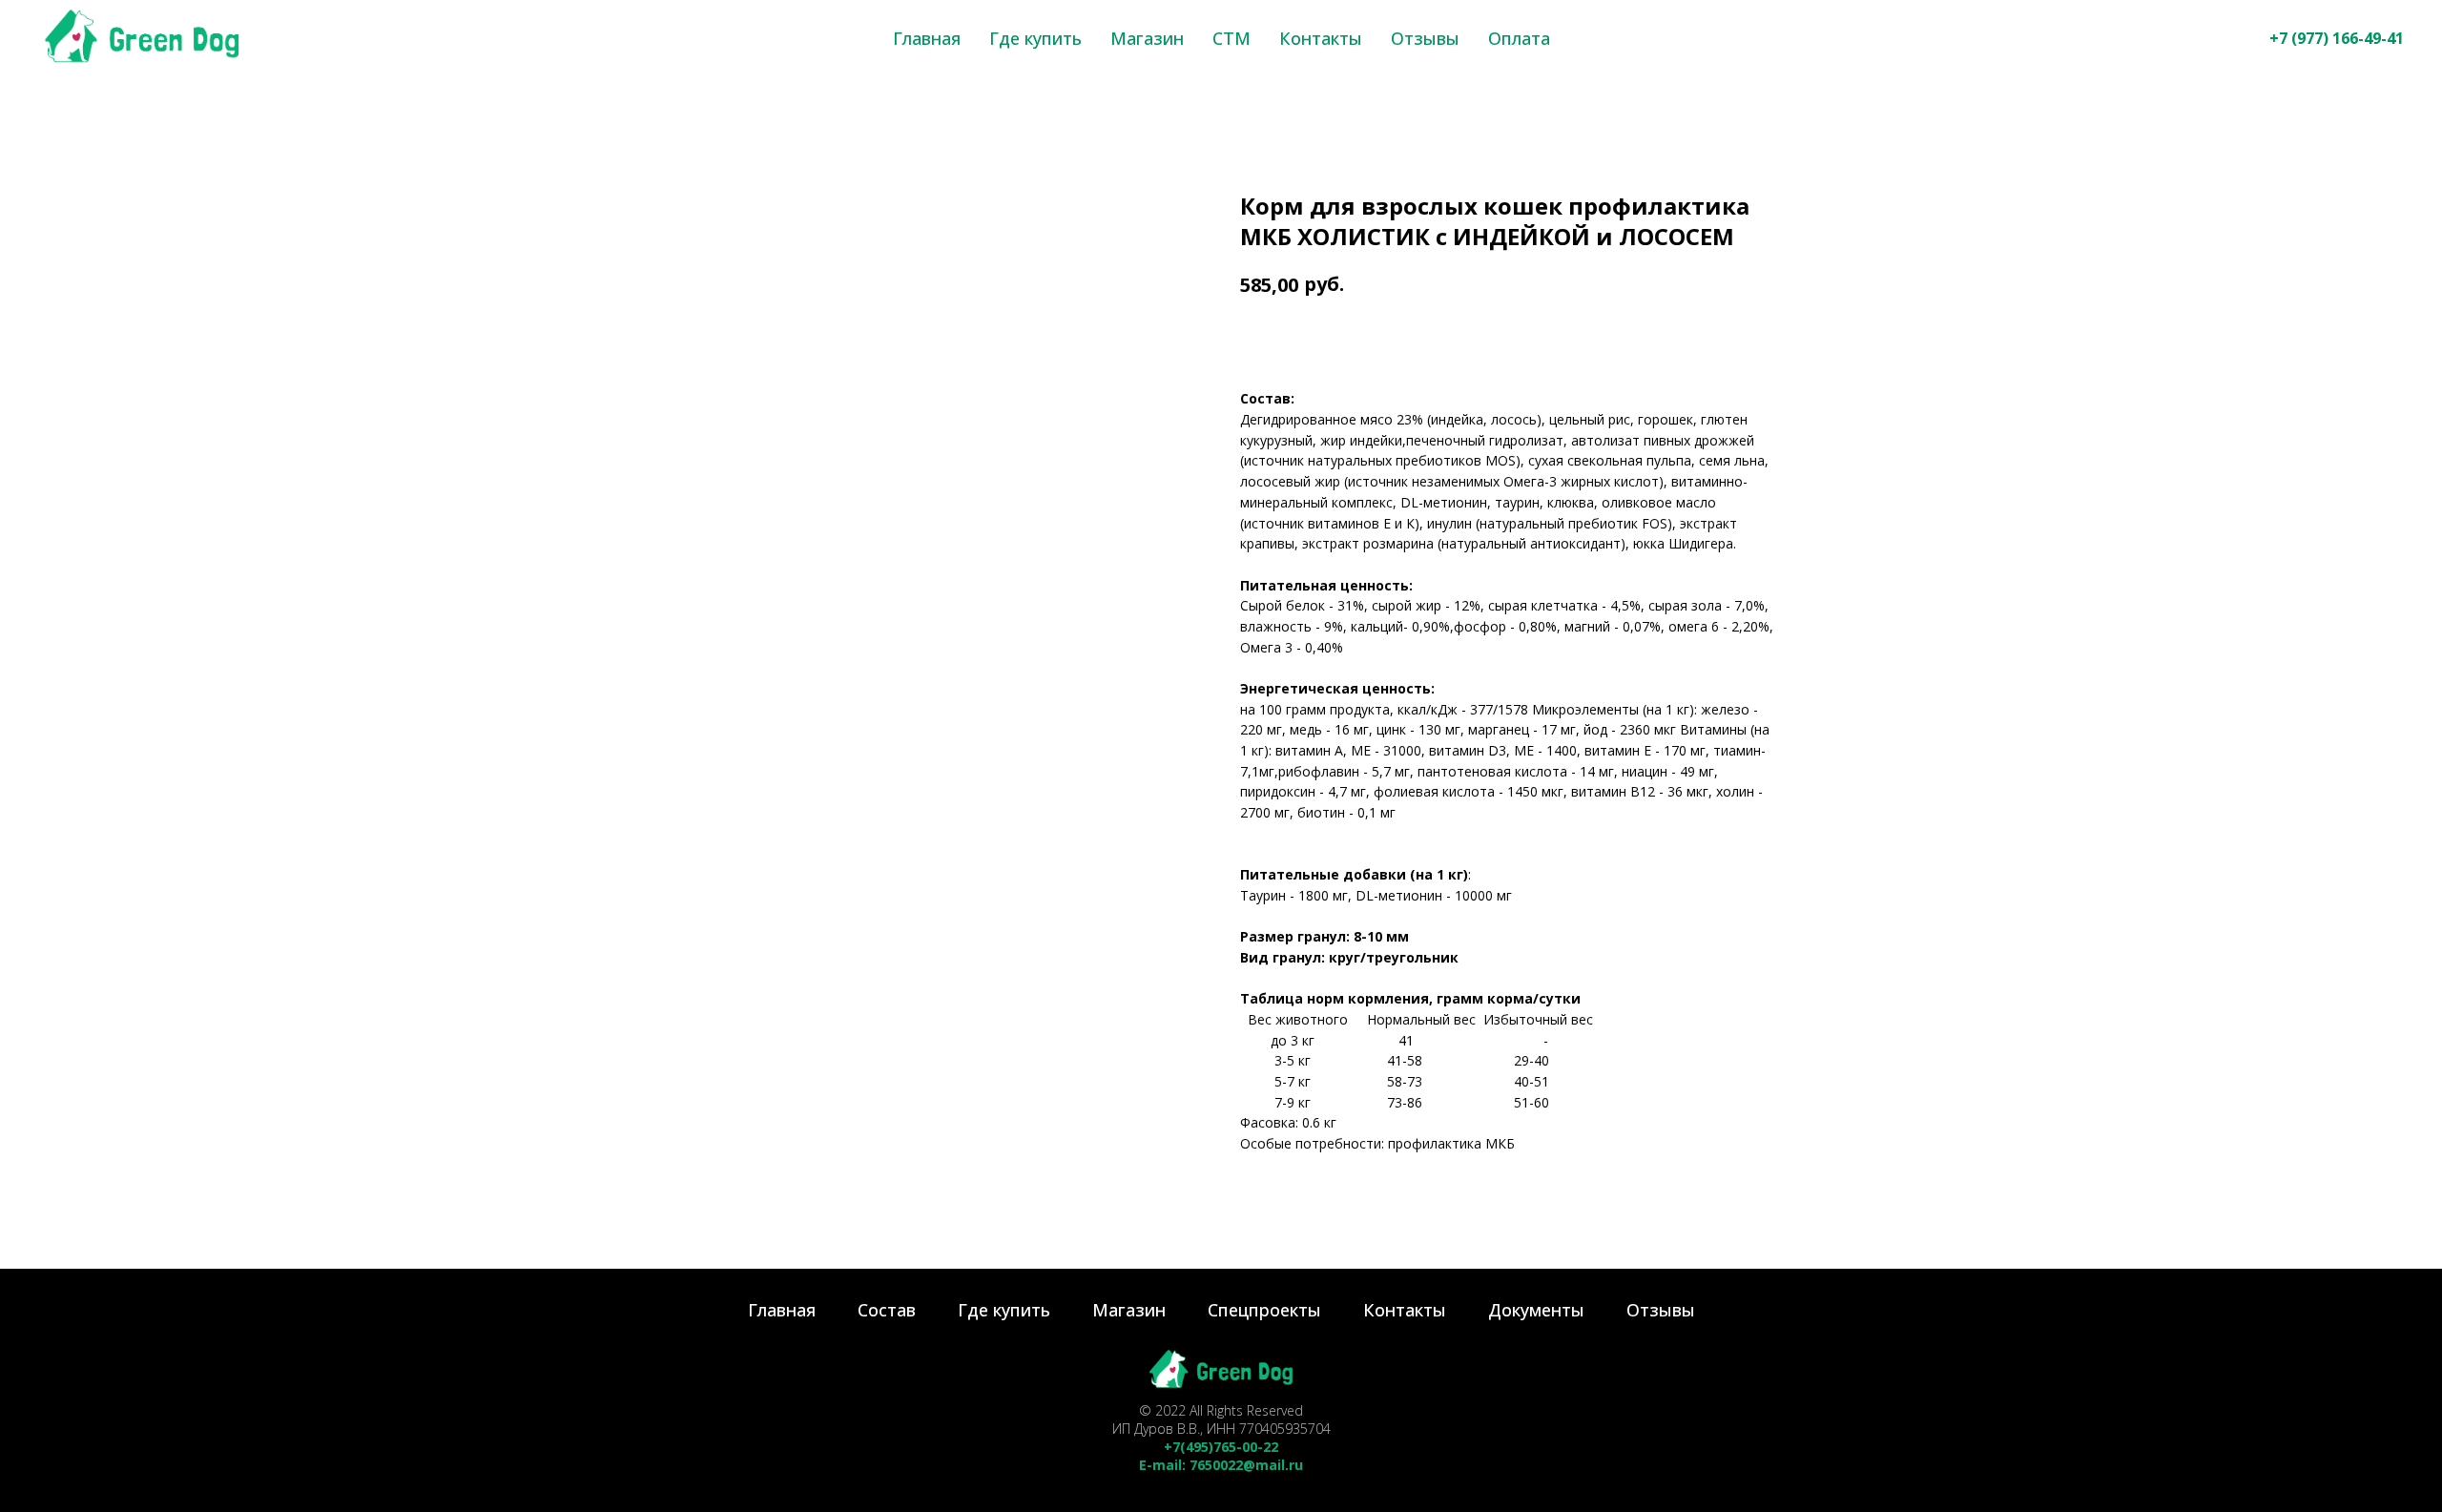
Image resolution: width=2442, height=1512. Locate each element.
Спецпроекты (1264, 1310)
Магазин (1147, 38)
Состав (887, 1310)
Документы (1536, 1310)
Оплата (1519, 38)
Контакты (1321, 38)
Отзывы (1425, 38)
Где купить (1035, 38)
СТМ (1231, 38)
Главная (927, 38)
